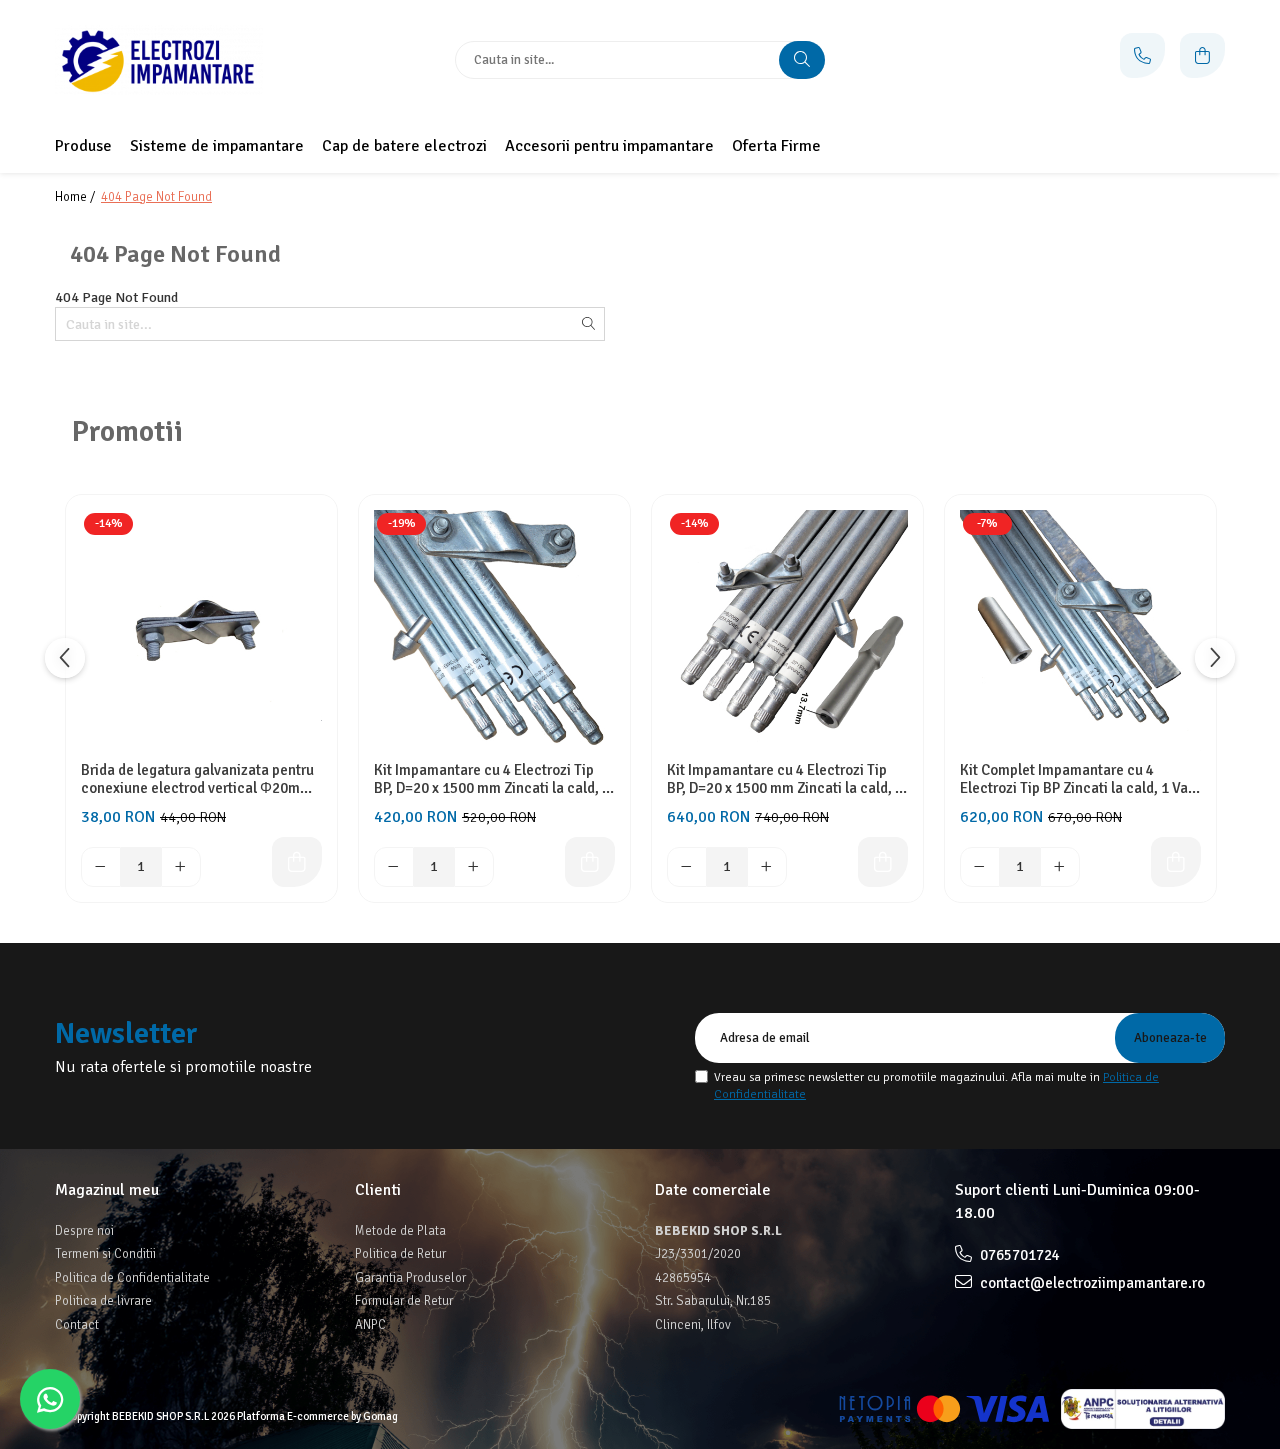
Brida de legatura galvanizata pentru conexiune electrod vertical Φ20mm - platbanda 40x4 (200, 779)
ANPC (370, 1325)
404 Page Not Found (156, 197)
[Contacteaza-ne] (1142, 55)
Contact (77, 1325)
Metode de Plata (400, 1231)
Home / (76, 197)
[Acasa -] (180, 60)
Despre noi (84, 1231)
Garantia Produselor (410, 1278)
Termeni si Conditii (105, 1254)
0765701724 (1018, 1255)
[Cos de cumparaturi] (1202, 55)
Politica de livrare (103, 1301)
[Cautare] (802, 60)
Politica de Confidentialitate (132, 1278)
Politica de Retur (400, 1254)
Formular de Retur (404, 1301)
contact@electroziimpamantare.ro (1091, 1283)
